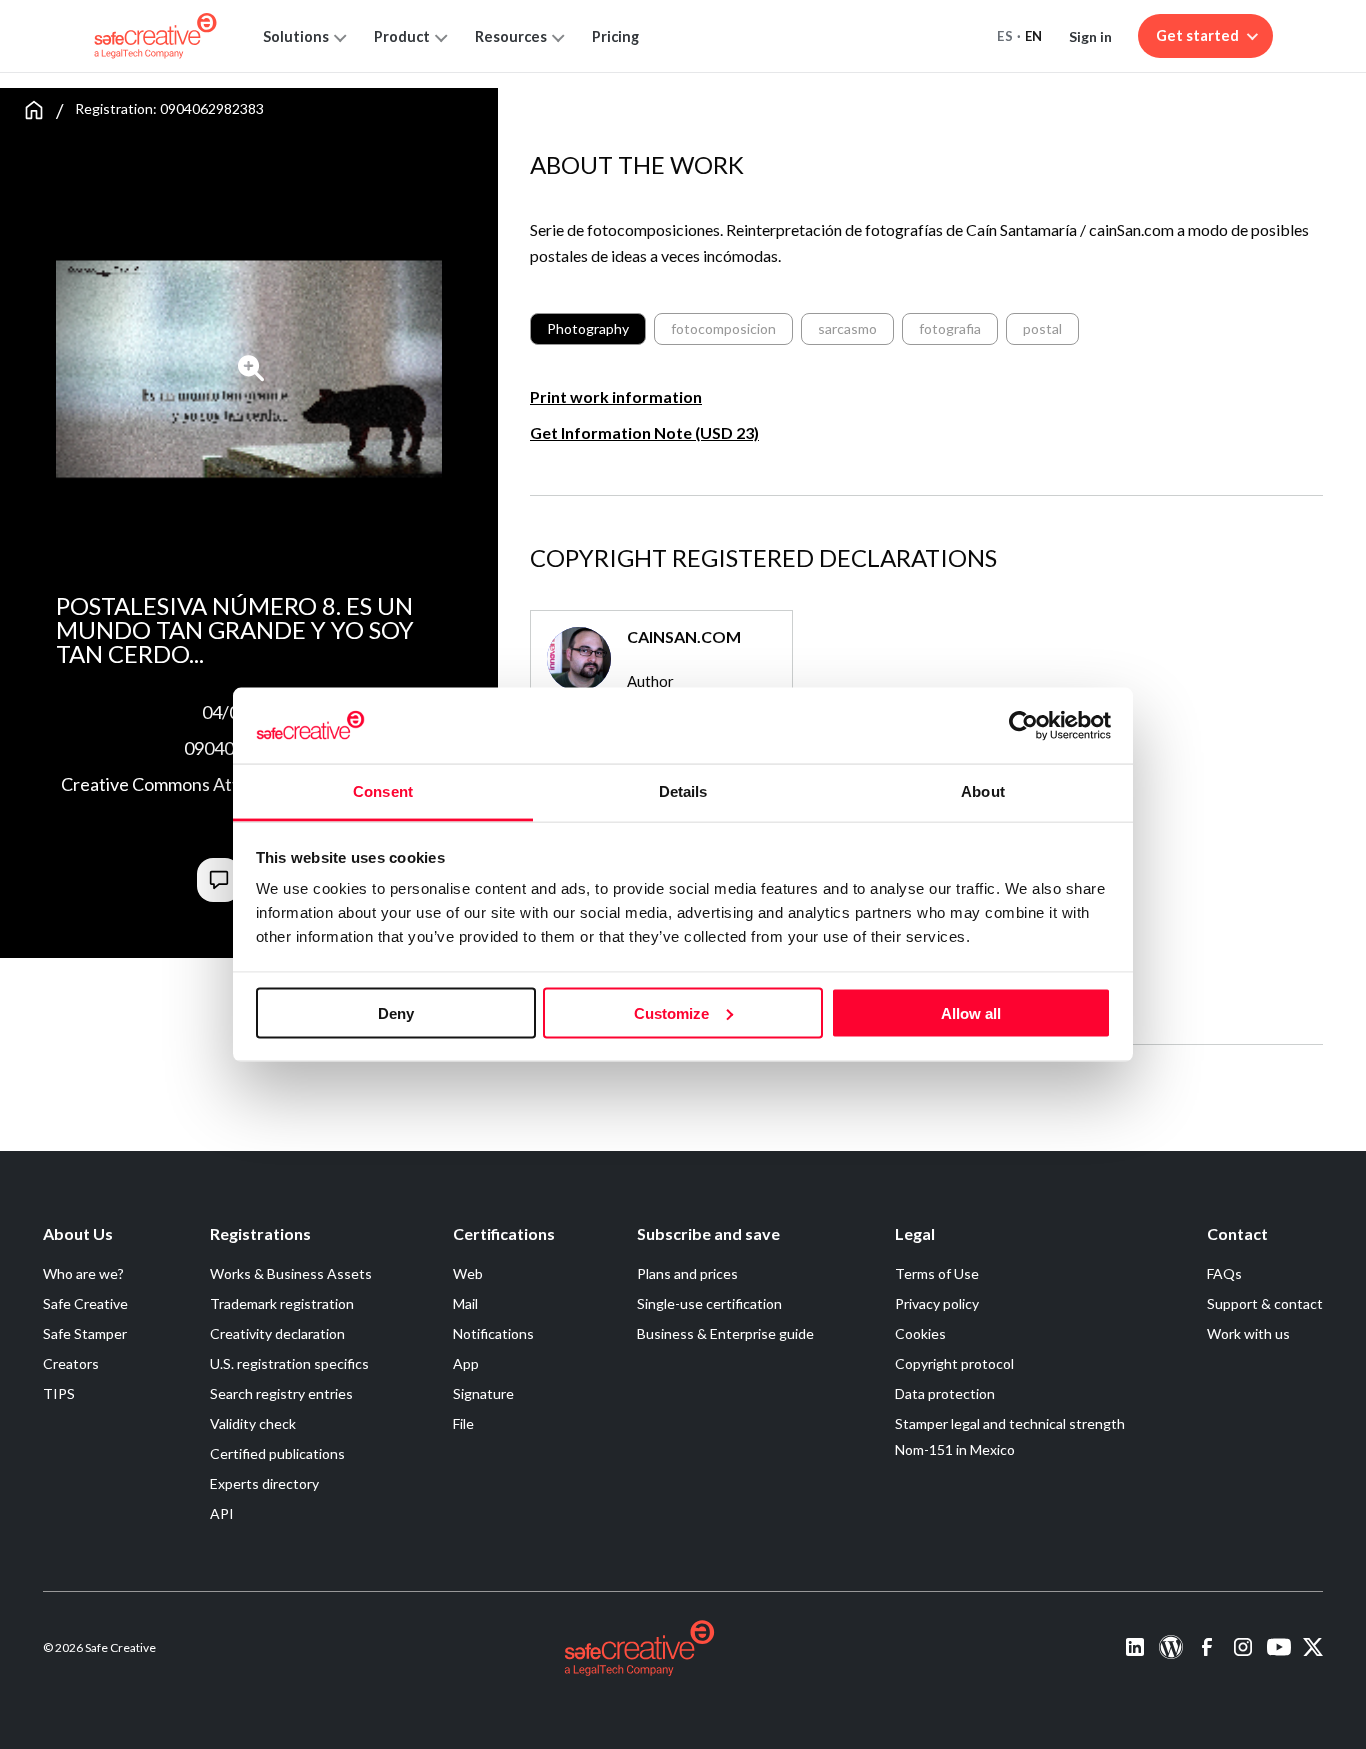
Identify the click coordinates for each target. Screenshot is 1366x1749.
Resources (511, 36)
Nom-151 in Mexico (955, 1449)
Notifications (493, 1333)
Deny (396, 1012)
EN (1034, 36)
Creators (71, 1363)
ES (1005, 36)
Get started (1197, 35)
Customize (671, 1012)
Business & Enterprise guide (725, 1333)
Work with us (1248, 1333)
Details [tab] (683, 791)
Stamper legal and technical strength (1010, 1423)
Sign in (1090, 36)
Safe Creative (85, 1303)
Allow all (971, 1012)
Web (468, 1273)
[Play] (251, 368)
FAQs (1224, 1273)
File (463, 1423)
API (222, 1513)
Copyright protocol (954, 1363)
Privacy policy (937, 1303)
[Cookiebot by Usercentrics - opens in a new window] (1023, 725)
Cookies (920, 1333)
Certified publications (277, 1453)
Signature (483, 1393)
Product (402, 36)
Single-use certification (709, 1303)
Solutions (296, 36)
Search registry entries (281, 1393)
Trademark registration (282, 1303)
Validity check (253, 1423)
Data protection (945, 1393)
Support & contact (1265, 1303)
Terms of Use (937, 1273)
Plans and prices (687, 1273)
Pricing (615, 36)
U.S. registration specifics (289, 1363)
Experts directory (264, 1483)
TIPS (59, 1393)
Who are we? (83, 1273)
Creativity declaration (277, 1333)
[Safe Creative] (155, 36)
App (466, 1363)
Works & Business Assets (291, 1273)
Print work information (616, 396)
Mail (465, 1303)
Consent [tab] (383, 791)
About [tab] (983, 791)
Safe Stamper (85, 1333)
